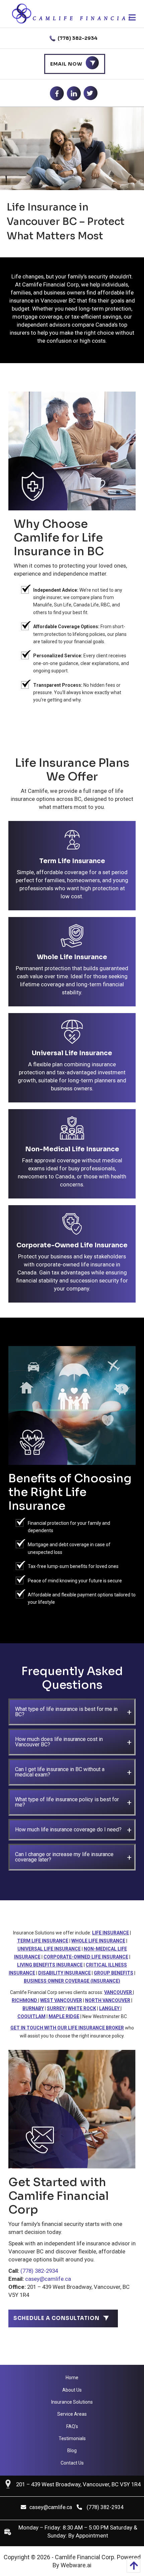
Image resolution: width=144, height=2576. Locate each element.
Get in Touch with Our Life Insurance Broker (67, 2028)
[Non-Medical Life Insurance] (72, 1130)
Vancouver (119, 1992)
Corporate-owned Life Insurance (86, 1957)
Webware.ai (76, 2565)
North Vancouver (108, 2000)
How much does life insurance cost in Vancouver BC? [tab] (59, 1742)
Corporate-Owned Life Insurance (72, 1245)
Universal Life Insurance (72, 1053)
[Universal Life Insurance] (72, 1034)
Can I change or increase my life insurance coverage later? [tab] (64, 1857)
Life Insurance (111, 1933)
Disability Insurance (64, 1973)
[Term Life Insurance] (72, 842)
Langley (110, 2008)
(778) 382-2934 (77, 38)
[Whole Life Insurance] (72, 938)
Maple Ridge (64, 2016)
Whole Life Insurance (72, 957)
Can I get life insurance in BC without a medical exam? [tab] (60, 1772)
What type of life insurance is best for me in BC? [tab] (66, 1712)
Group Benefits (114, 1973)
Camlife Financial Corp (85, 2557)
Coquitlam (31, 2016)
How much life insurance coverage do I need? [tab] (68, 1830)
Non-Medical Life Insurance (72, 1149)
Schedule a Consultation (56, 2318)
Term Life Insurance (72, 861)
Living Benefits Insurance (50, 1965)
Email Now (66, 64)
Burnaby (33, 2008)
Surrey (56, 2008)
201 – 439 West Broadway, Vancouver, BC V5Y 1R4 (78, 2484)
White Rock (82, 2008)
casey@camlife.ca (48, 2279)
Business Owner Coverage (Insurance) (72, 1981)
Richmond (25, 2000)
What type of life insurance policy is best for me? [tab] (67, 1802)
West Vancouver (61, 2000)
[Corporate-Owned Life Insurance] (72, 1226)
